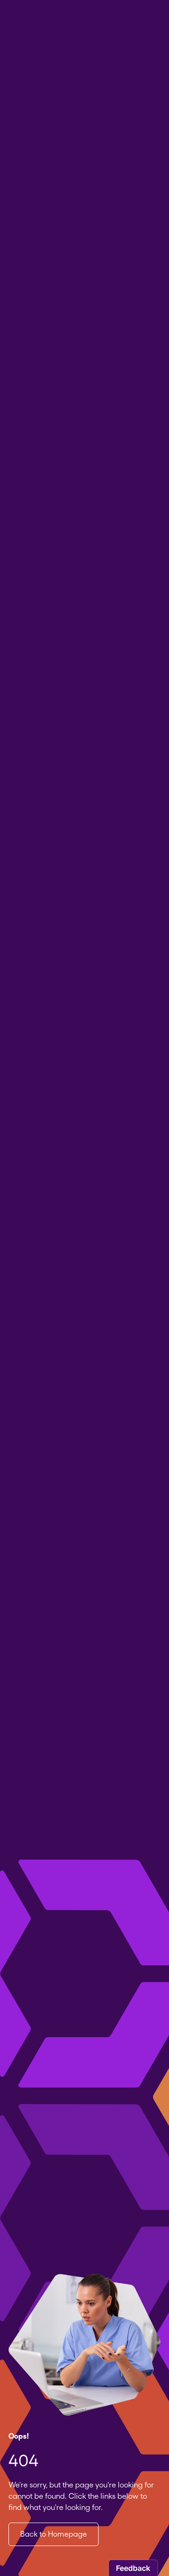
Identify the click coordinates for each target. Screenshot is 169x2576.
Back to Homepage (54, 2534)
